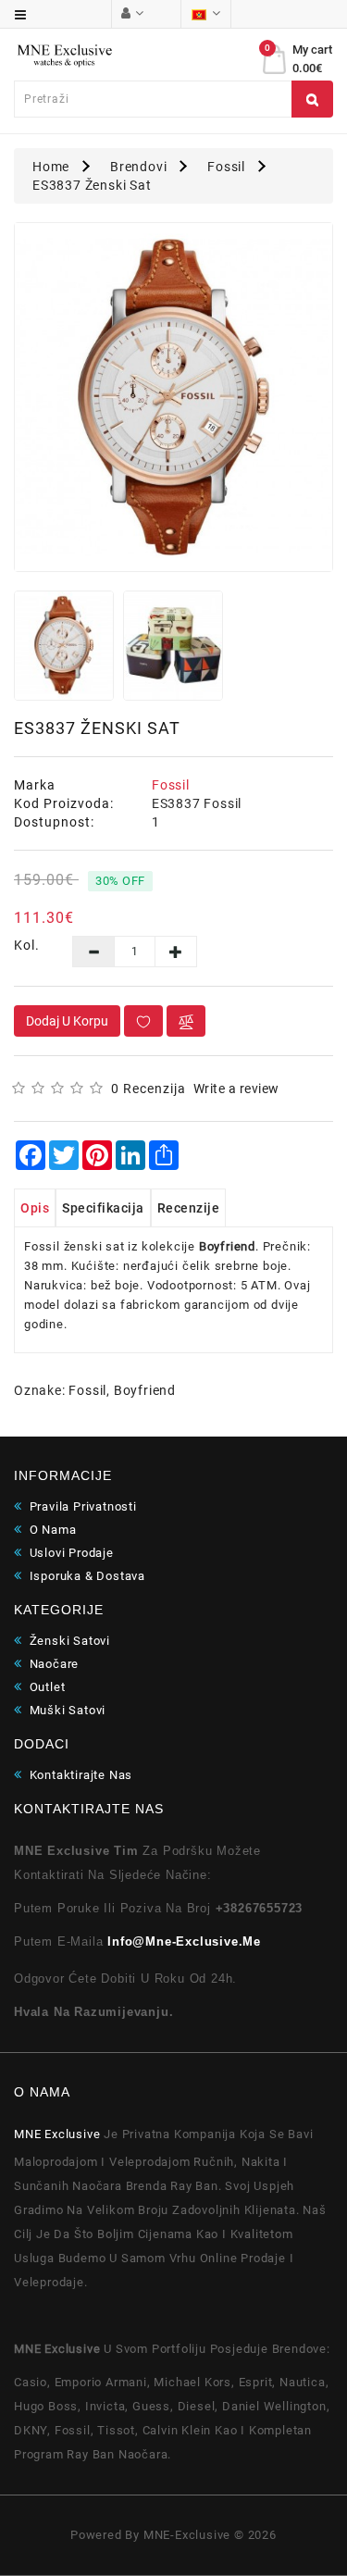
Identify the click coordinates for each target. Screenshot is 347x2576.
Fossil (226, 167)
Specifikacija (103, 1208)
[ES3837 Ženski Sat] (173, 398)
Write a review (236, 1089)
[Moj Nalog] (132, 13)
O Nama (51, 1530)
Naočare (52, 1664)
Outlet (45, 1687)
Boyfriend (145, 1390)
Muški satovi (66, 1710)
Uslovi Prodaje (70, 1553)
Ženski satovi (68, 1641)
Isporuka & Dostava (86, 1576)
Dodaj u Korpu (67, 1021)
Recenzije (189, 1208)
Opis (35, 1208)
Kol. (27, 945)
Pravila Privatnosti (81, 1506)
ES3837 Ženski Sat (92, 185)
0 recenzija (149, 1089)
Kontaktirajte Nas (79, 1775)
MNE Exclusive (57, 2134)
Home (51, 167)
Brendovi (138, 167)
